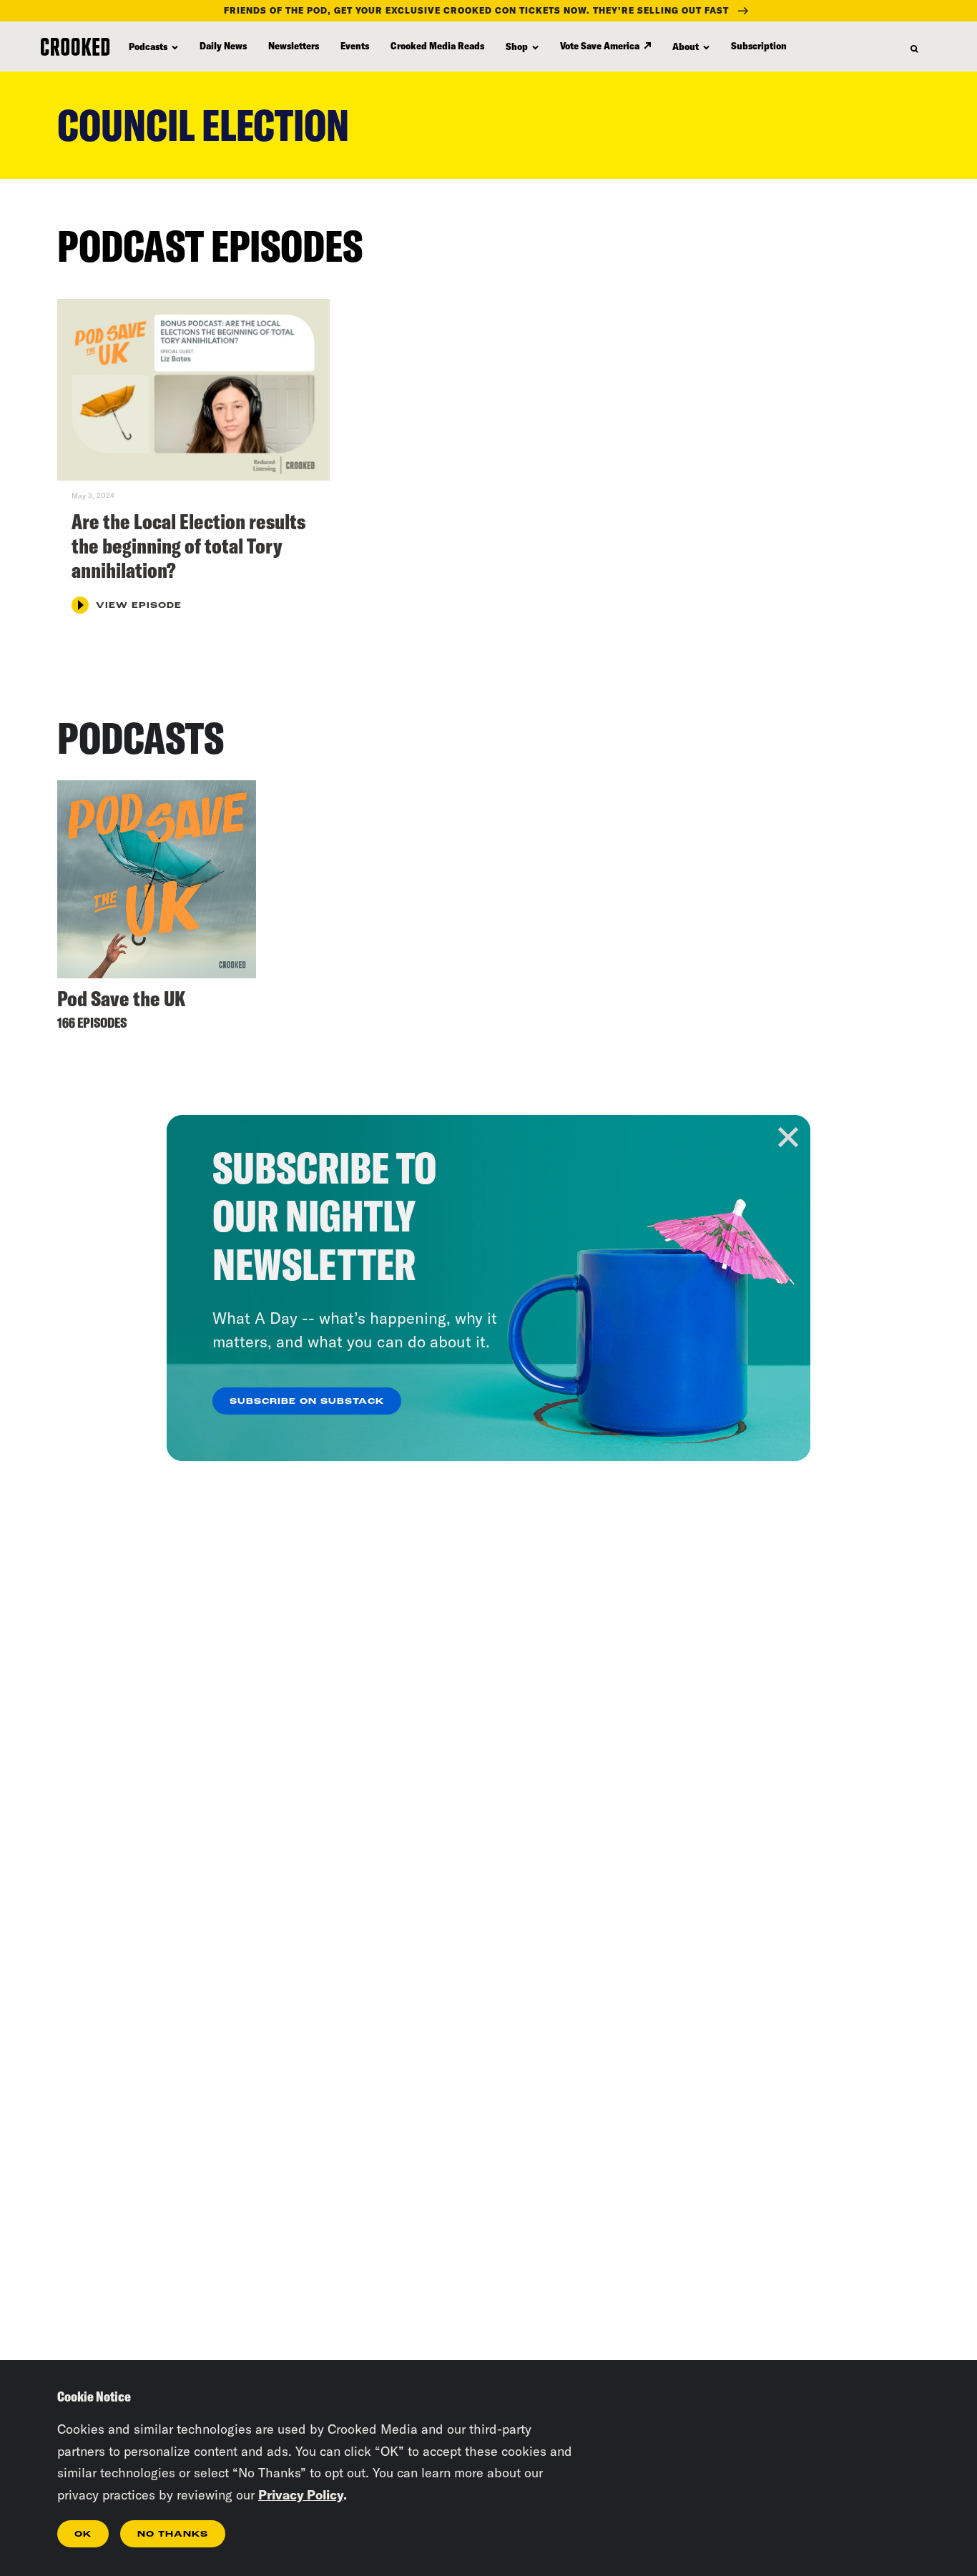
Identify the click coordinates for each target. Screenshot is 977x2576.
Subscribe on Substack (307, 1402)
